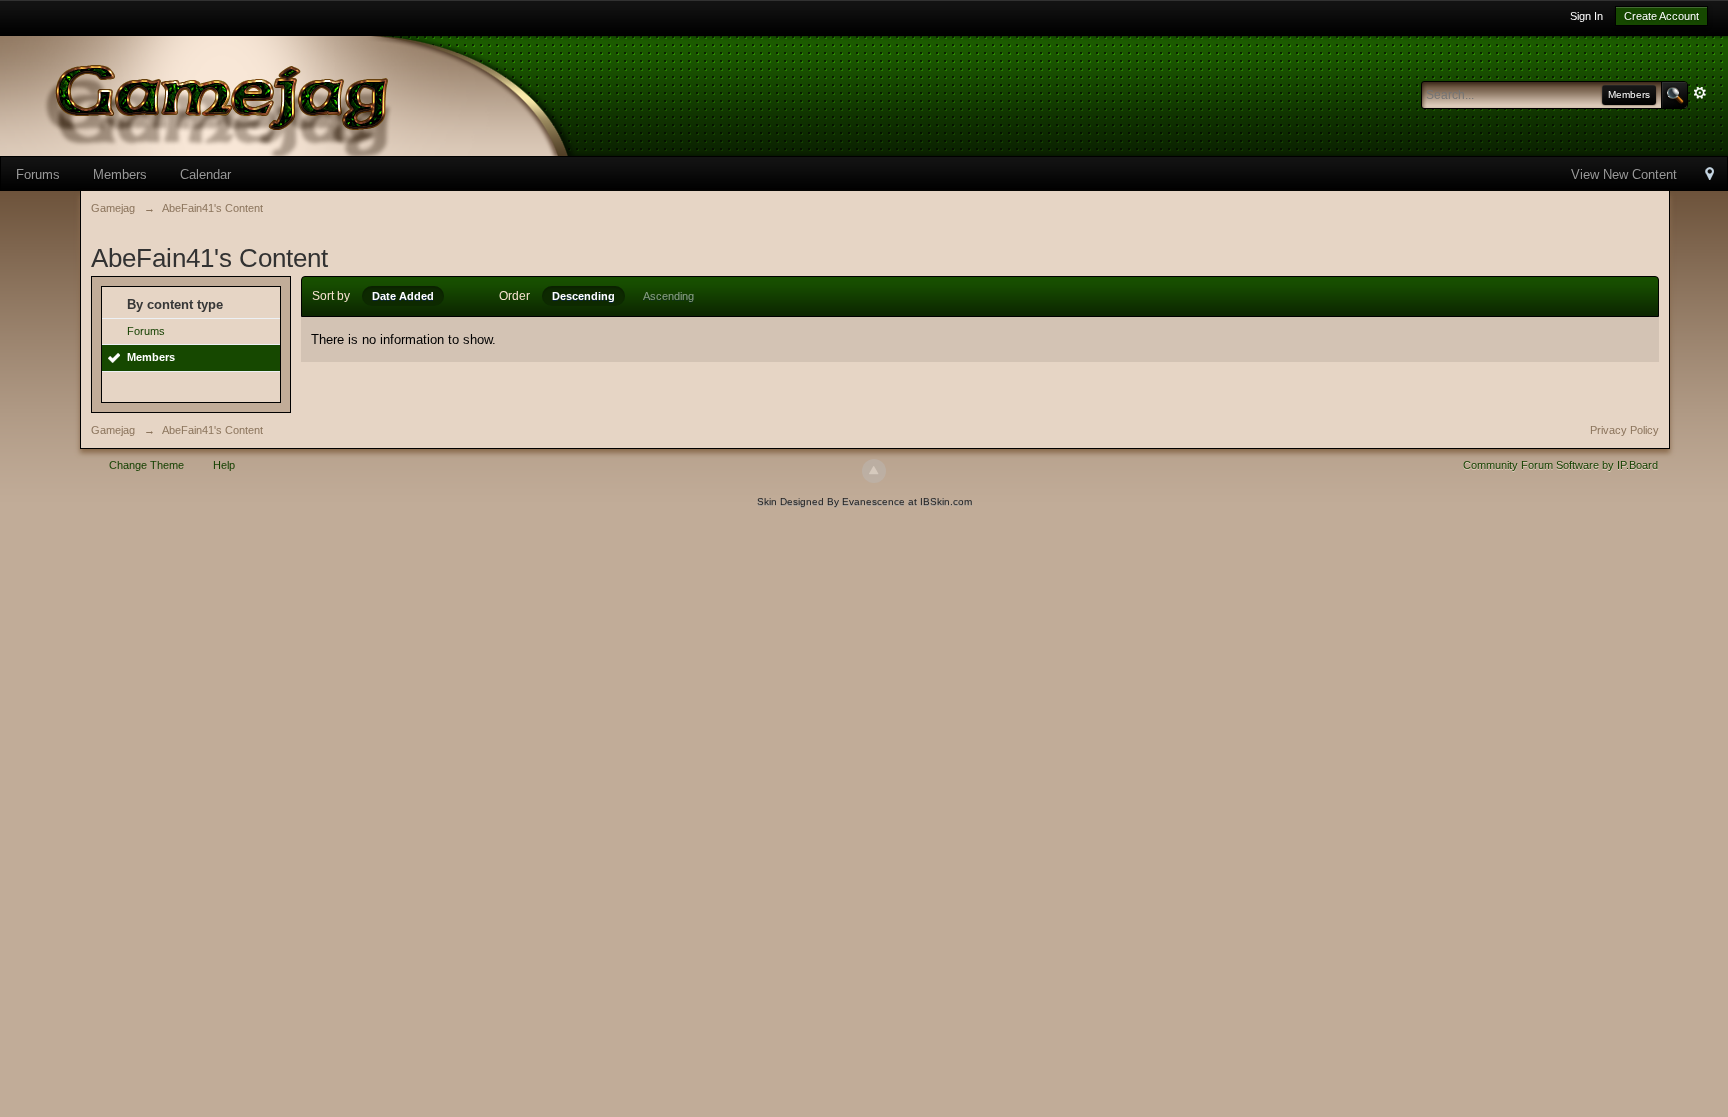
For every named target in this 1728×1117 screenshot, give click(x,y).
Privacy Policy (1624, 430)
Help (224, 465)
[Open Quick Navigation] (1709, 175)
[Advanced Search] (1700, 93)
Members (120, 174)
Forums (38, 174)
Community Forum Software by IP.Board (1560, 465)
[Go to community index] (320, 94)
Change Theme (146, 465)
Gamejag (113, 430)
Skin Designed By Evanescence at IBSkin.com (864, 501)
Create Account (1661, 16)
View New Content (1624, 174)
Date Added (403, 296)
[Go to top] (874, 471)
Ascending (668, 296)
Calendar (205, 174)
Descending (583, 296)
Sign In (1586, 16)
